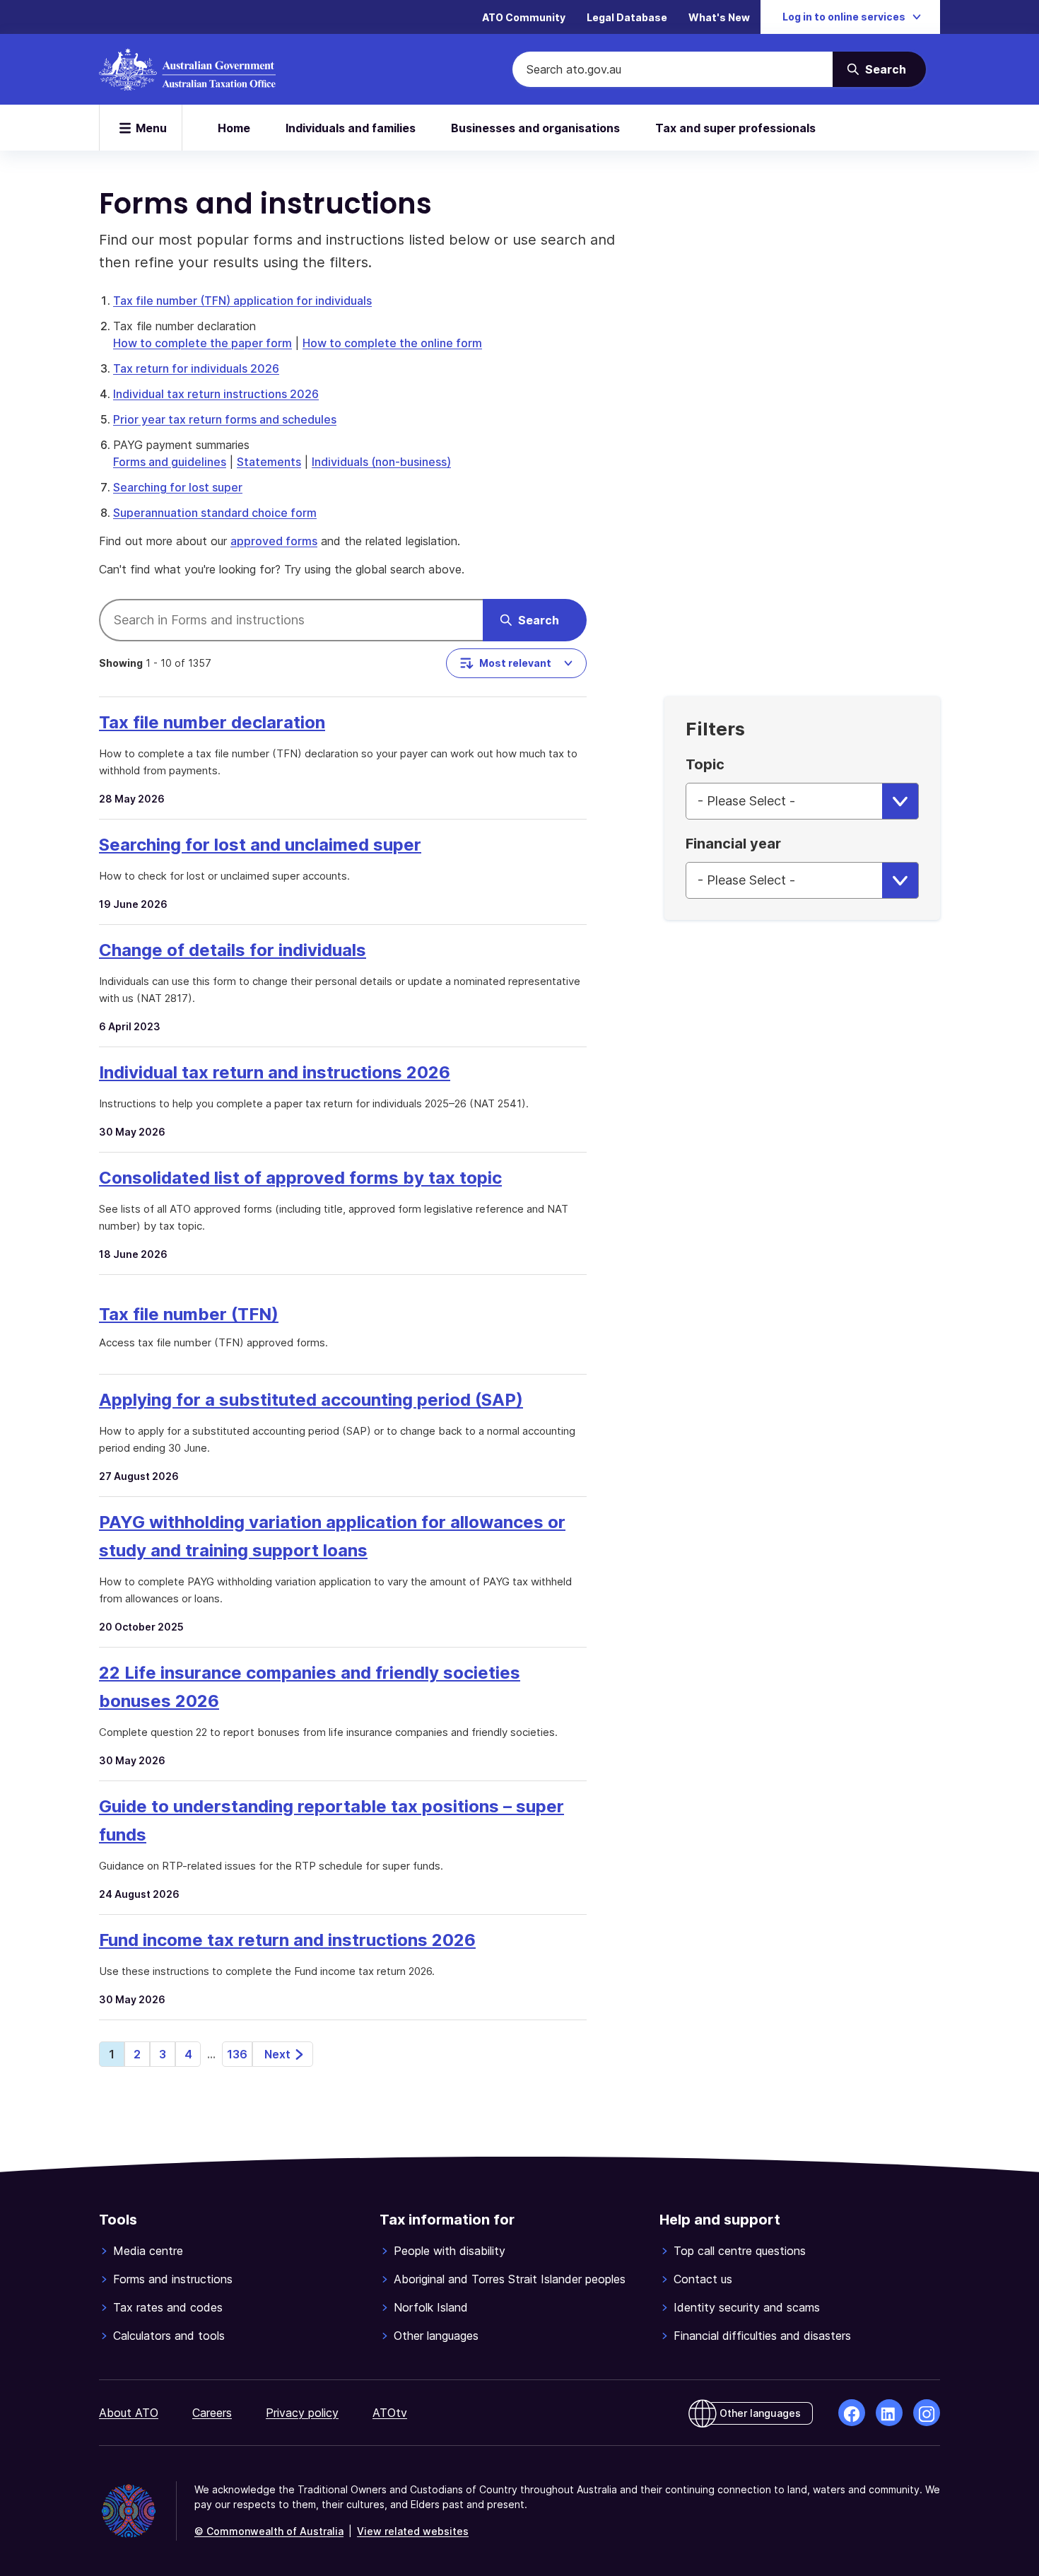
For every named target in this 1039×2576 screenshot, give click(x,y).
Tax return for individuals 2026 (196, 368)
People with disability (450, 2251)
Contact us (703, 2279)
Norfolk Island (431, 2307)
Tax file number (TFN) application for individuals (242, 301)
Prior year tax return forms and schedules (225, 419)
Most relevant (515, 663)
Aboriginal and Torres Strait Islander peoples (510, 2279)
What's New (719, 17)
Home (234, 128)
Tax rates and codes (168, 2307)
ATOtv (390, 2413)
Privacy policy (302, 2413)
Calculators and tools (169, 2336)
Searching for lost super (178, 487)
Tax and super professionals (735, 128)
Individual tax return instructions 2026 (216, 394)
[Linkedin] (889, 2413)
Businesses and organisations (535, 128)
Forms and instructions (173, 2279)
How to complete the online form (392, 343)
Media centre (148, 2251)
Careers (212, 2413)
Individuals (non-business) (381, 462)
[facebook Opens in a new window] (852, 2413)
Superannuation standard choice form (215, 513)
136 (237, 2054)
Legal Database (627, 17)
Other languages (436, 2336)
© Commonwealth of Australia (269, 2531)
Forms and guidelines (170, 462)
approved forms (274, 541)
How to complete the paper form (202, 343)
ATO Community (524, 17)
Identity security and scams (747, 2307)
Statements (269, 462)
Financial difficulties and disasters (762, 2336)
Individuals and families (351, 128)
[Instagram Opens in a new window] (927, 2413)
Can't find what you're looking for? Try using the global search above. (282, 569)
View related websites (413, 2531)
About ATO (129, 2413)
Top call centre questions (740, 2251)
